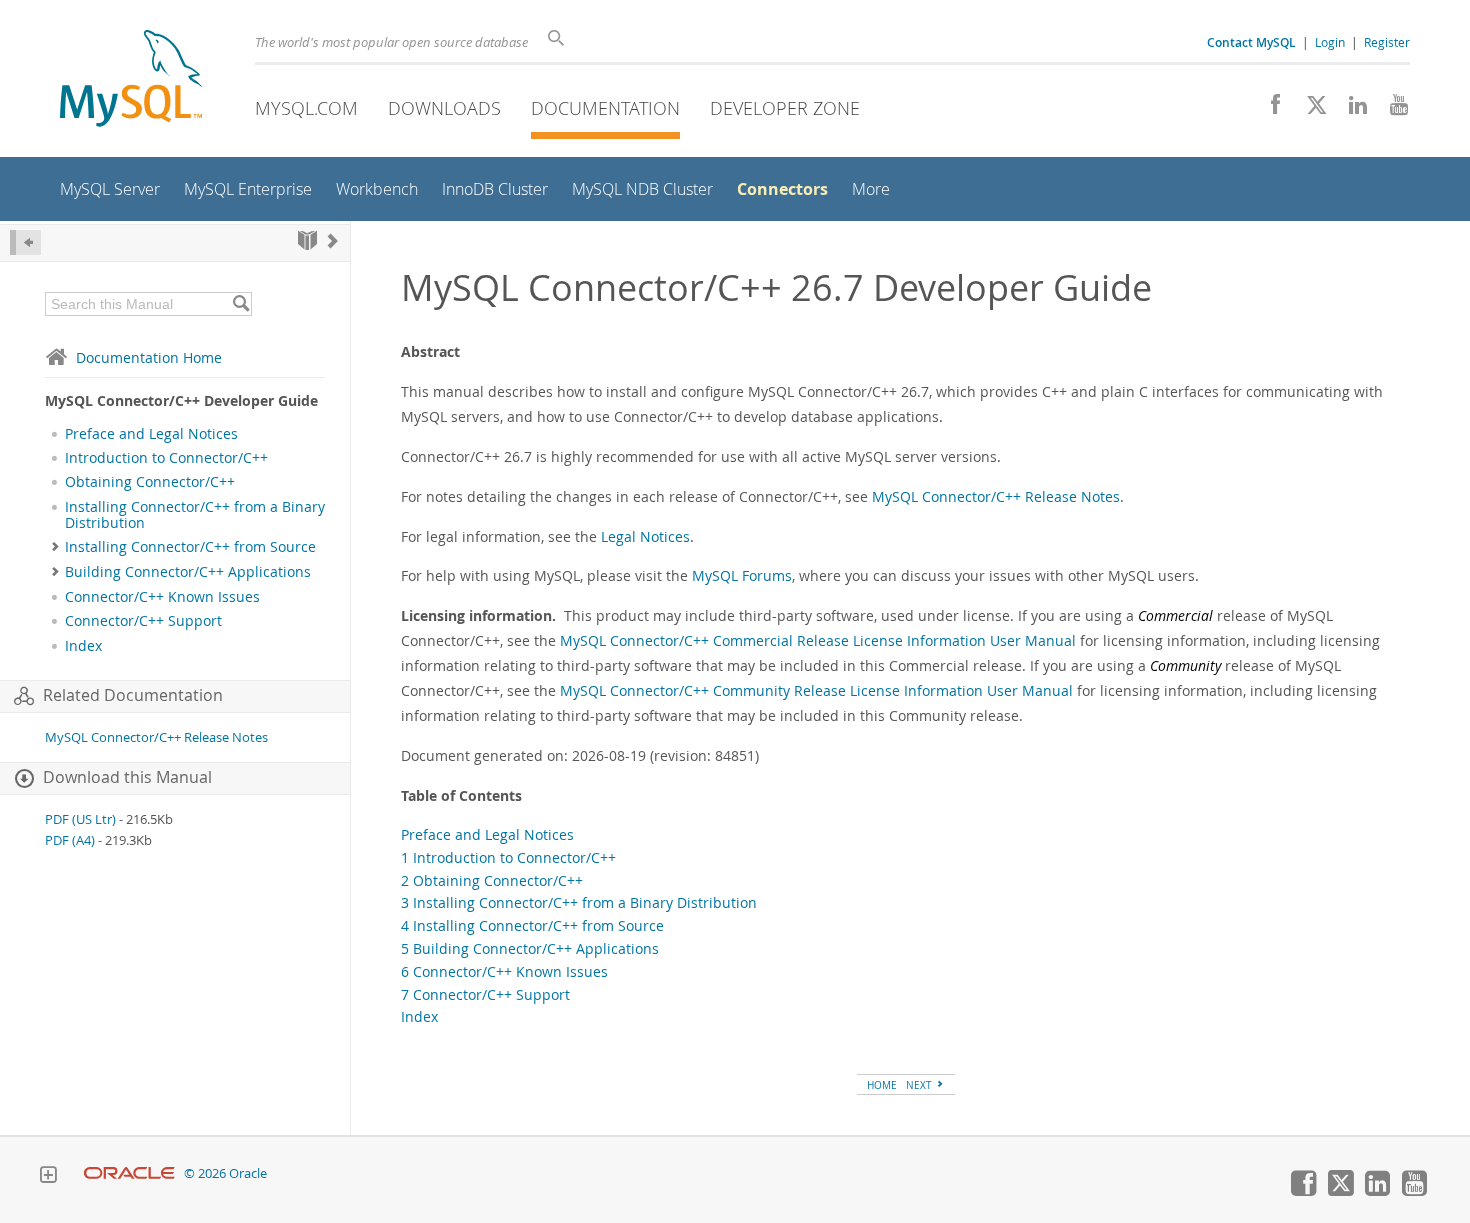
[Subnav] (55, 547)
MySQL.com (306, 108)
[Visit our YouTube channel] (1391, 110)
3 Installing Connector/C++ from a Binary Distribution (579, 902)
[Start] (307, 240)
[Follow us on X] (1309, 110)
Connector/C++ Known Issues (162, 597)
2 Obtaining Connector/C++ (492, 880)
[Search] (240, 304)
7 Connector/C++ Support (485, 994)
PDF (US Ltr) (80, 819)
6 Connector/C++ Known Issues (504, 971)
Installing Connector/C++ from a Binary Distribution (195, 515)
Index (83, 646)
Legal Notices (645, 536)
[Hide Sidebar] (25, 242)
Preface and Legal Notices (151, 434)
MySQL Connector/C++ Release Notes (156, 737)
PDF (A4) (70, 840)
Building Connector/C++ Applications (188, 572)
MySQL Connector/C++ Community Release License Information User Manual (816, 690)
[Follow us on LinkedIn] (1350, 110)
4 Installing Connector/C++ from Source (532, 925)
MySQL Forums (742, 575)
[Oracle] (129, 1173)
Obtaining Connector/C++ (150, 482)
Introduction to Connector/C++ (166, 458)
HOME (882, 1085)
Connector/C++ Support (143, 621)
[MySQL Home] (131, 80)
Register (1387, 42)
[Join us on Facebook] (1268, 110)
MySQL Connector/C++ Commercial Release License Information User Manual (818, 640)
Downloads (444, 108)
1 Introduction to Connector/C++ (508, 857)
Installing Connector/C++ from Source (190, 547)
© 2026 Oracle (225, 1173)
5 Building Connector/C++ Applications (530, 948)
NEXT (920, 1085)
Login (1330, 42)
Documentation (605, 108)
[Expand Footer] (48, 1177)
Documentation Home (149, 357)
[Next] (333, 240)
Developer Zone (785, 108)
